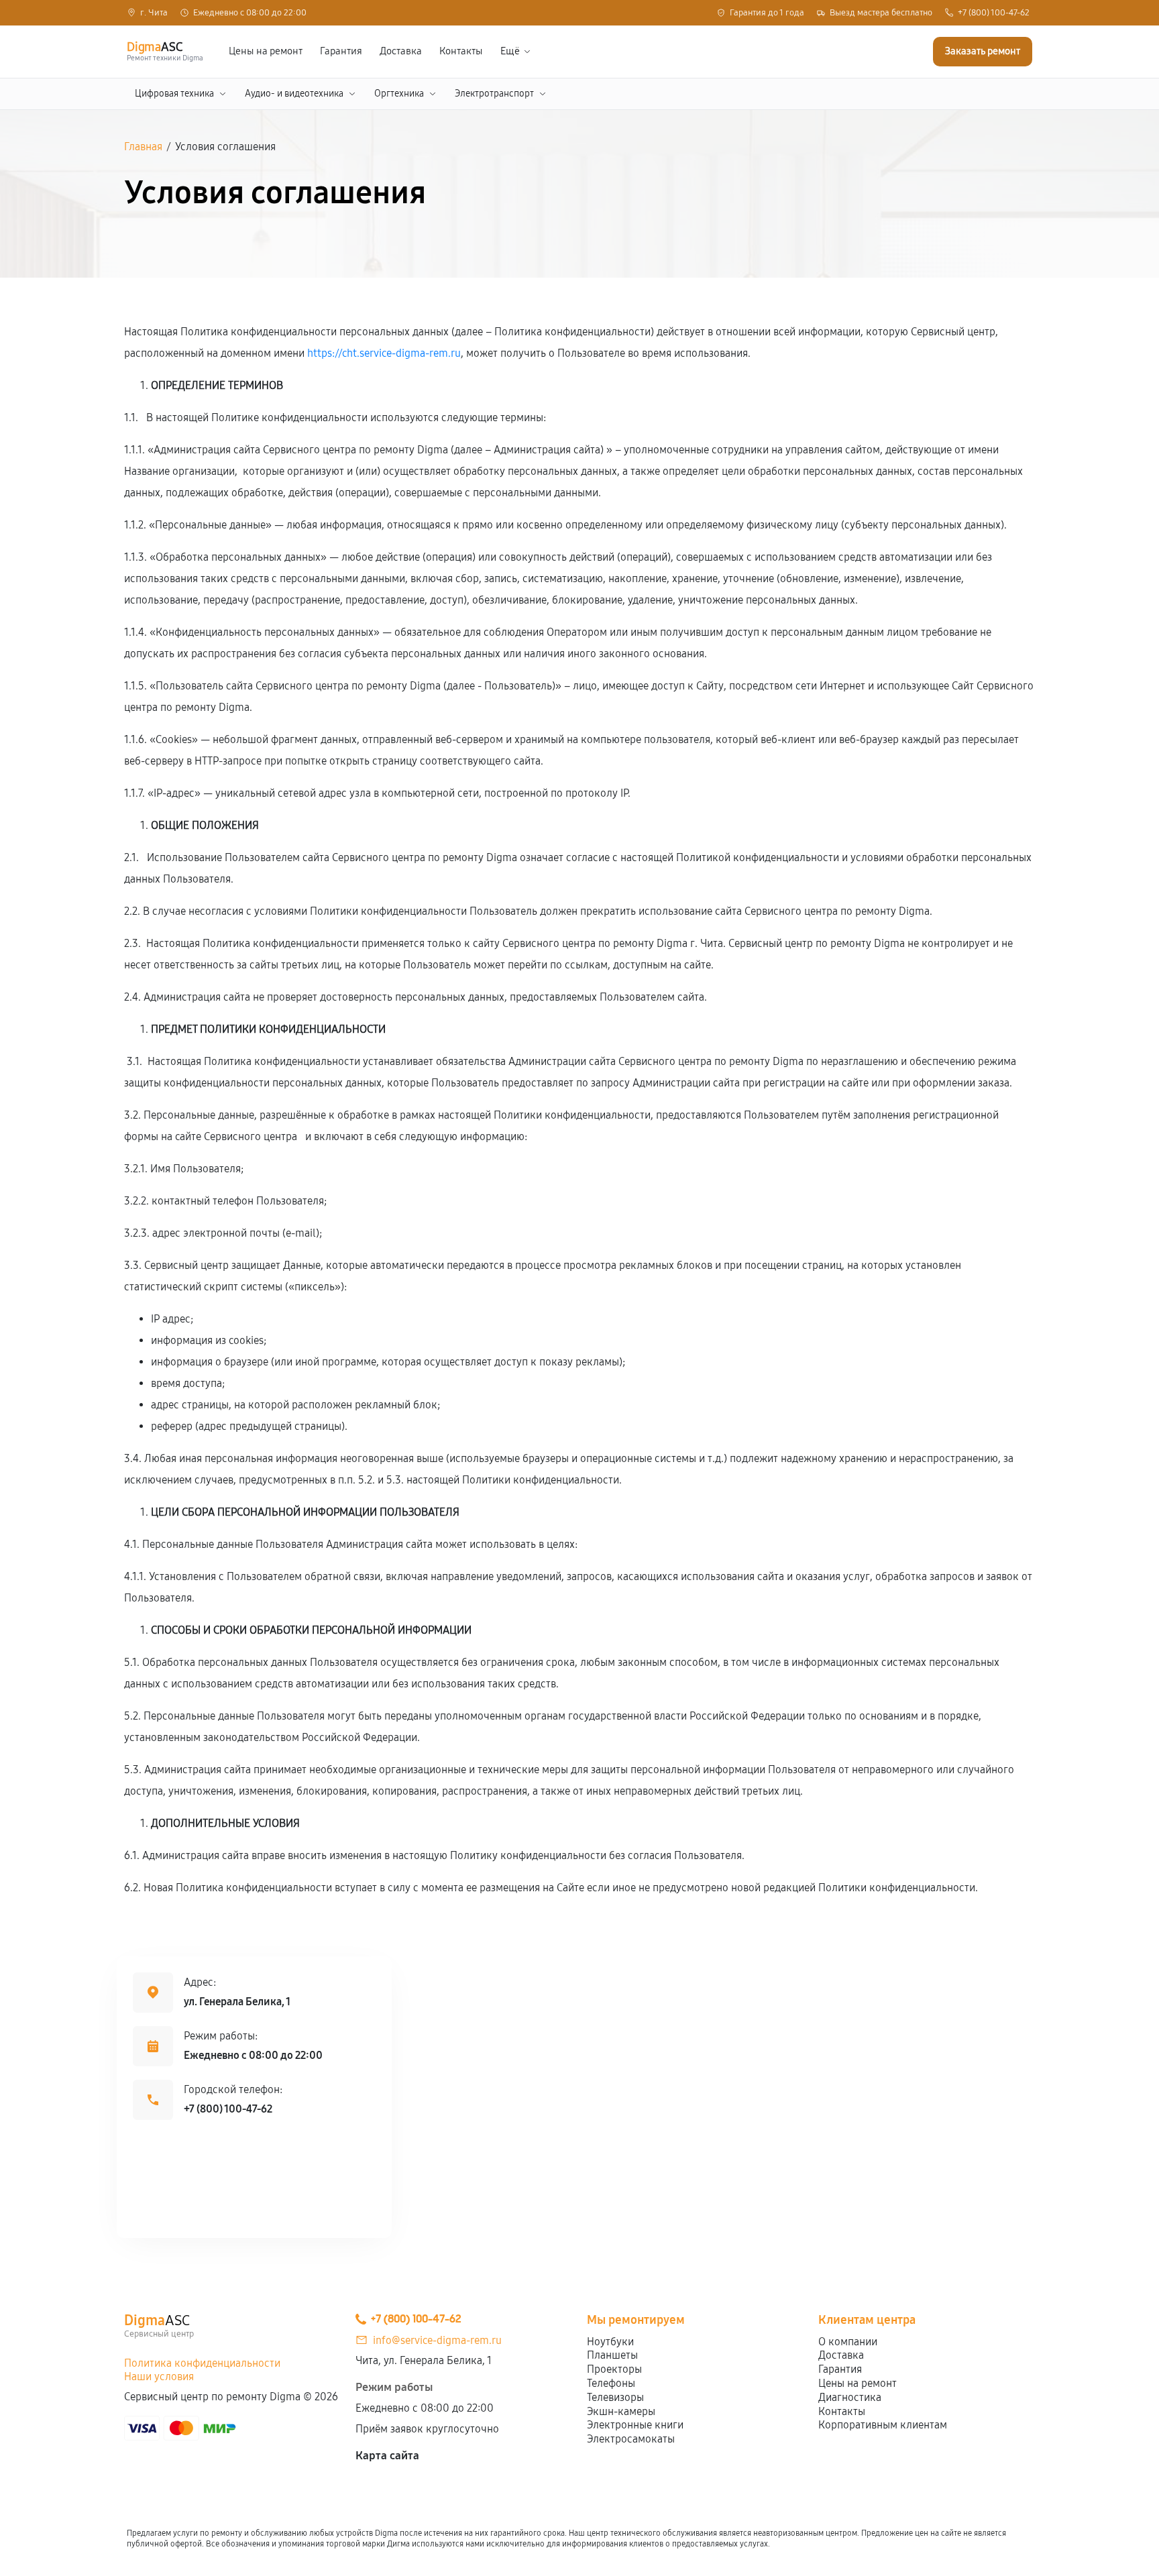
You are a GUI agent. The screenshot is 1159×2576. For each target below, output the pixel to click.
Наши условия (159, 2376)
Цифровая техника (174, 94)
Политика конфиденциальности (202, 2363)
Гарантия (341, 51)
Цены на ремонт (266, 51)
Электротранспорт (494, 94)
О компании (848, 2342)
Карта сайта (387, 2456)
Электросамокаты (631, 2439)
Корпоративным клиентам (883, 2425)
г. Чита (154, 13)
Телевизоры (615, 2397)
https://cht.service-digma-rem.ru (384, 353)
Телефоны (611, 2383)
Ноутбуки (610, 2342)
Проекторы (614, 2369)
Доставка (401, 51)
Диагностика (850, 2397)
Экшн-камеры (621, 2411)
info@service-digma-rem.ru (437, 2340)
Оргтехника (399, 94)
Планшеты (612, 2355)
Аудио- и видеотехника (294, 94)
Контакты (461, 51)
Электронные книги (635, 2425)
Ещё (510, 51)
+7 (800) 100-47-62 (994, 13)
